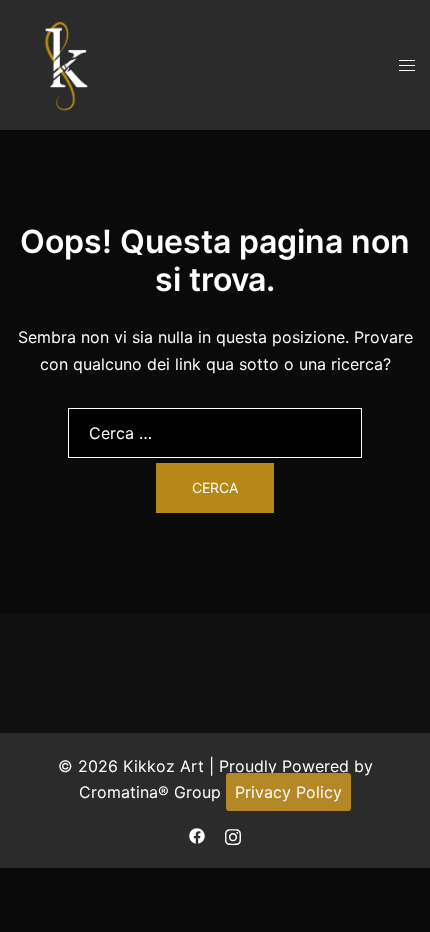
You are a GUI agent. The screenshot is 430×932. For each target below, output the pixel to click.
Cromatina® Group (150, 792)
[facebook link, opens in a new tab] (197, 834)
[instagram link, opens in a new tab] (233, 834)
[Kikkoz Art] (65, 63)
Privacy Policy (288, 792)
